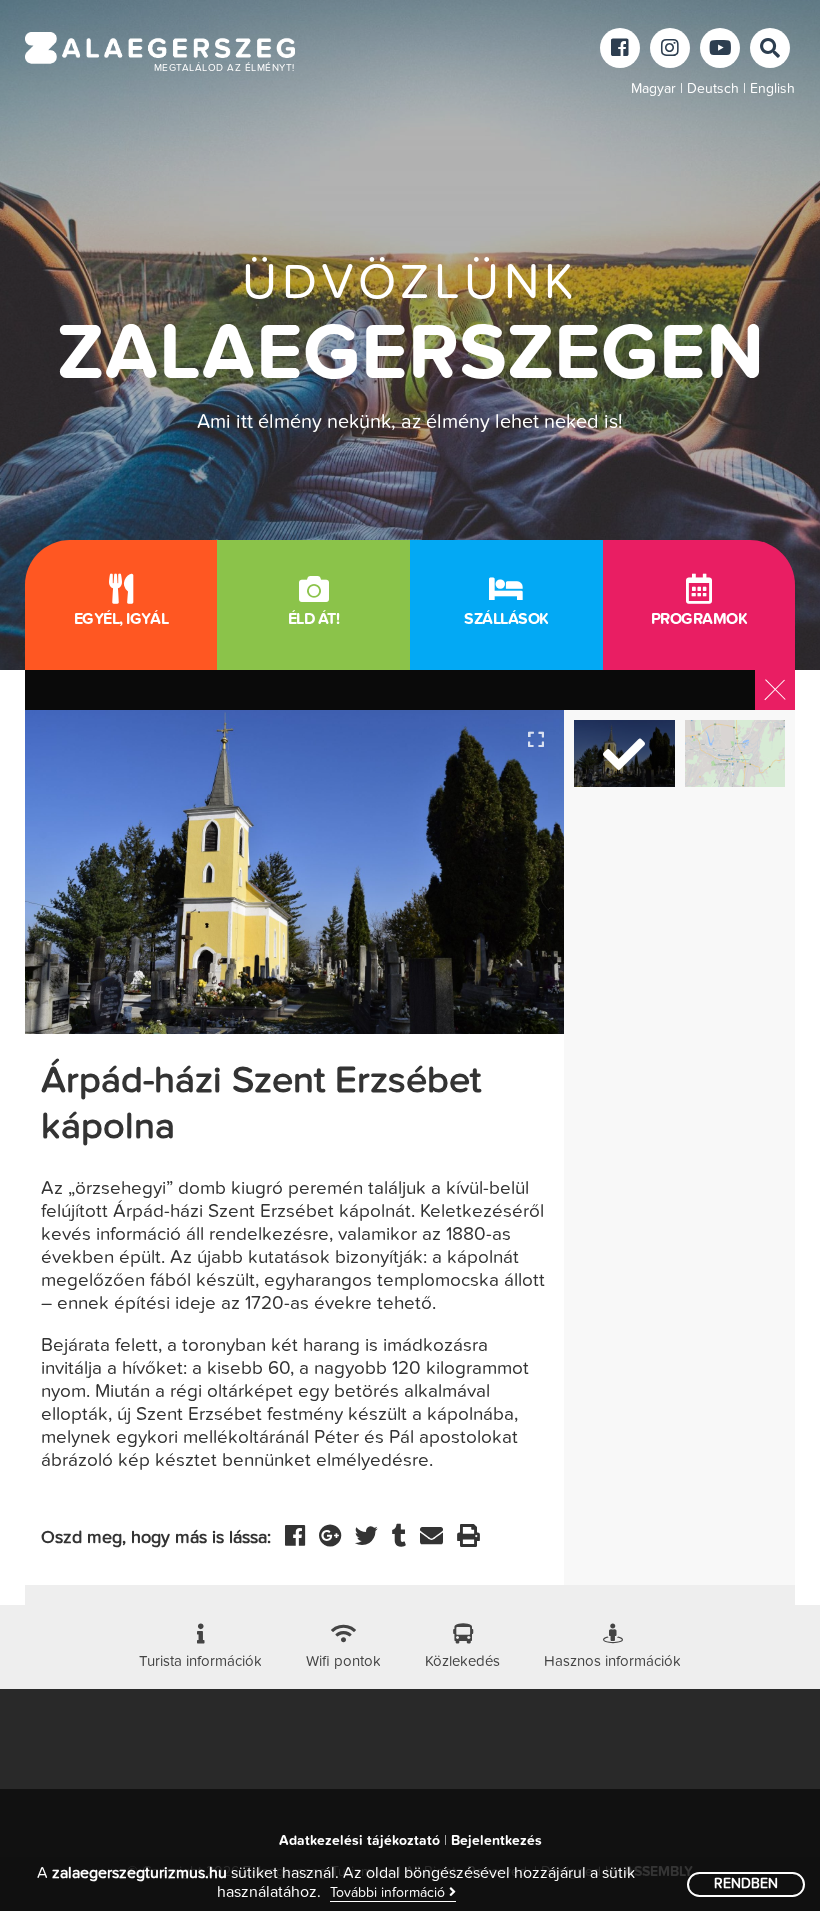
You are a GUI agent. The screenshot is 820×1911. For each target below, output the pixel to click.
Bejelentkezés (496, 1841)
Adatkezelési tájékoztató (359, 1841)
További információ (389, 1893)
